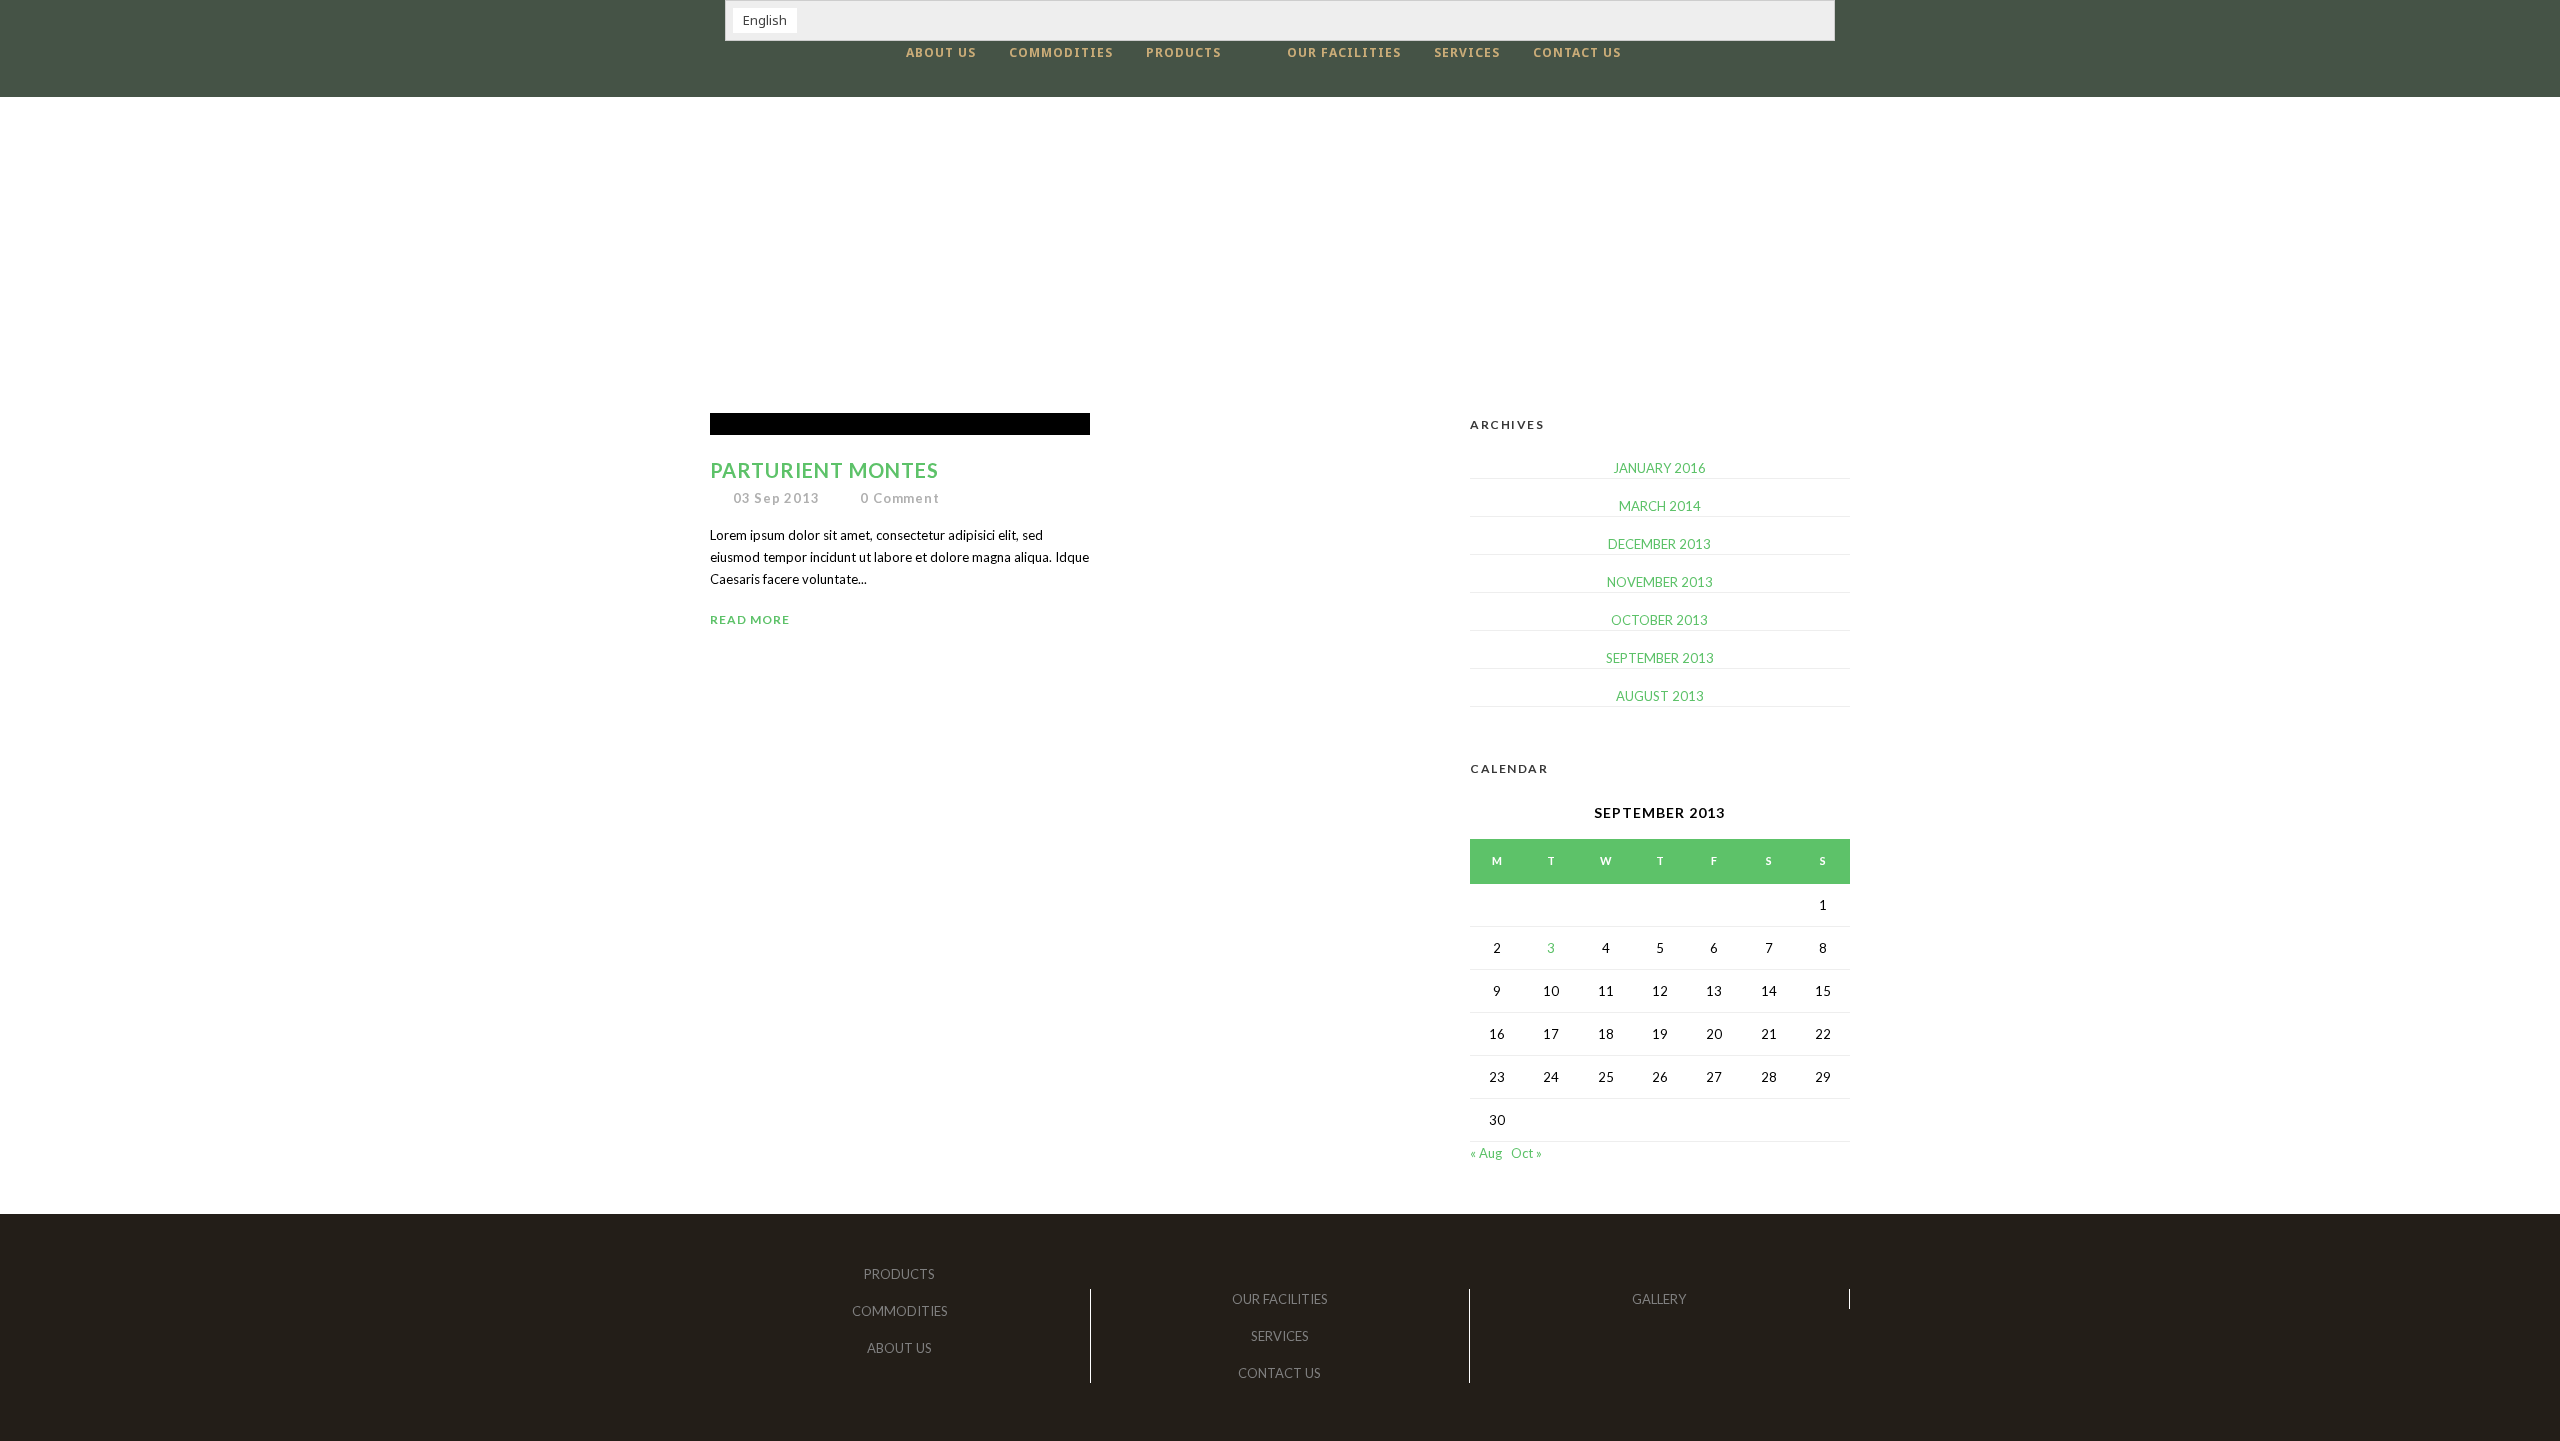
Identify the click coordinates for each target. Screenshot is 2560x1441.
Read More (750, 619)
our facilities (1344, 52)
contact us (1577, 52)
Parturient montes (824, 470)
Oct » (1526, 1153)
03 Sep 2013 (776, 498)
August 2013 (1660, 696)
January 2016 (1659, 468)
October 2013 (1659, 620)
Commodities (1061, 52)
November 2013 (1660, 582)
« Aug (1486, 1153)
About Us (941, 52)
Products (1183, 52)
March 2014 (1660, 506)
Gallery (1659, 1299)
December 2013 (1659, 544)
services (1467, 52)
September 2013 (1660, 658)
